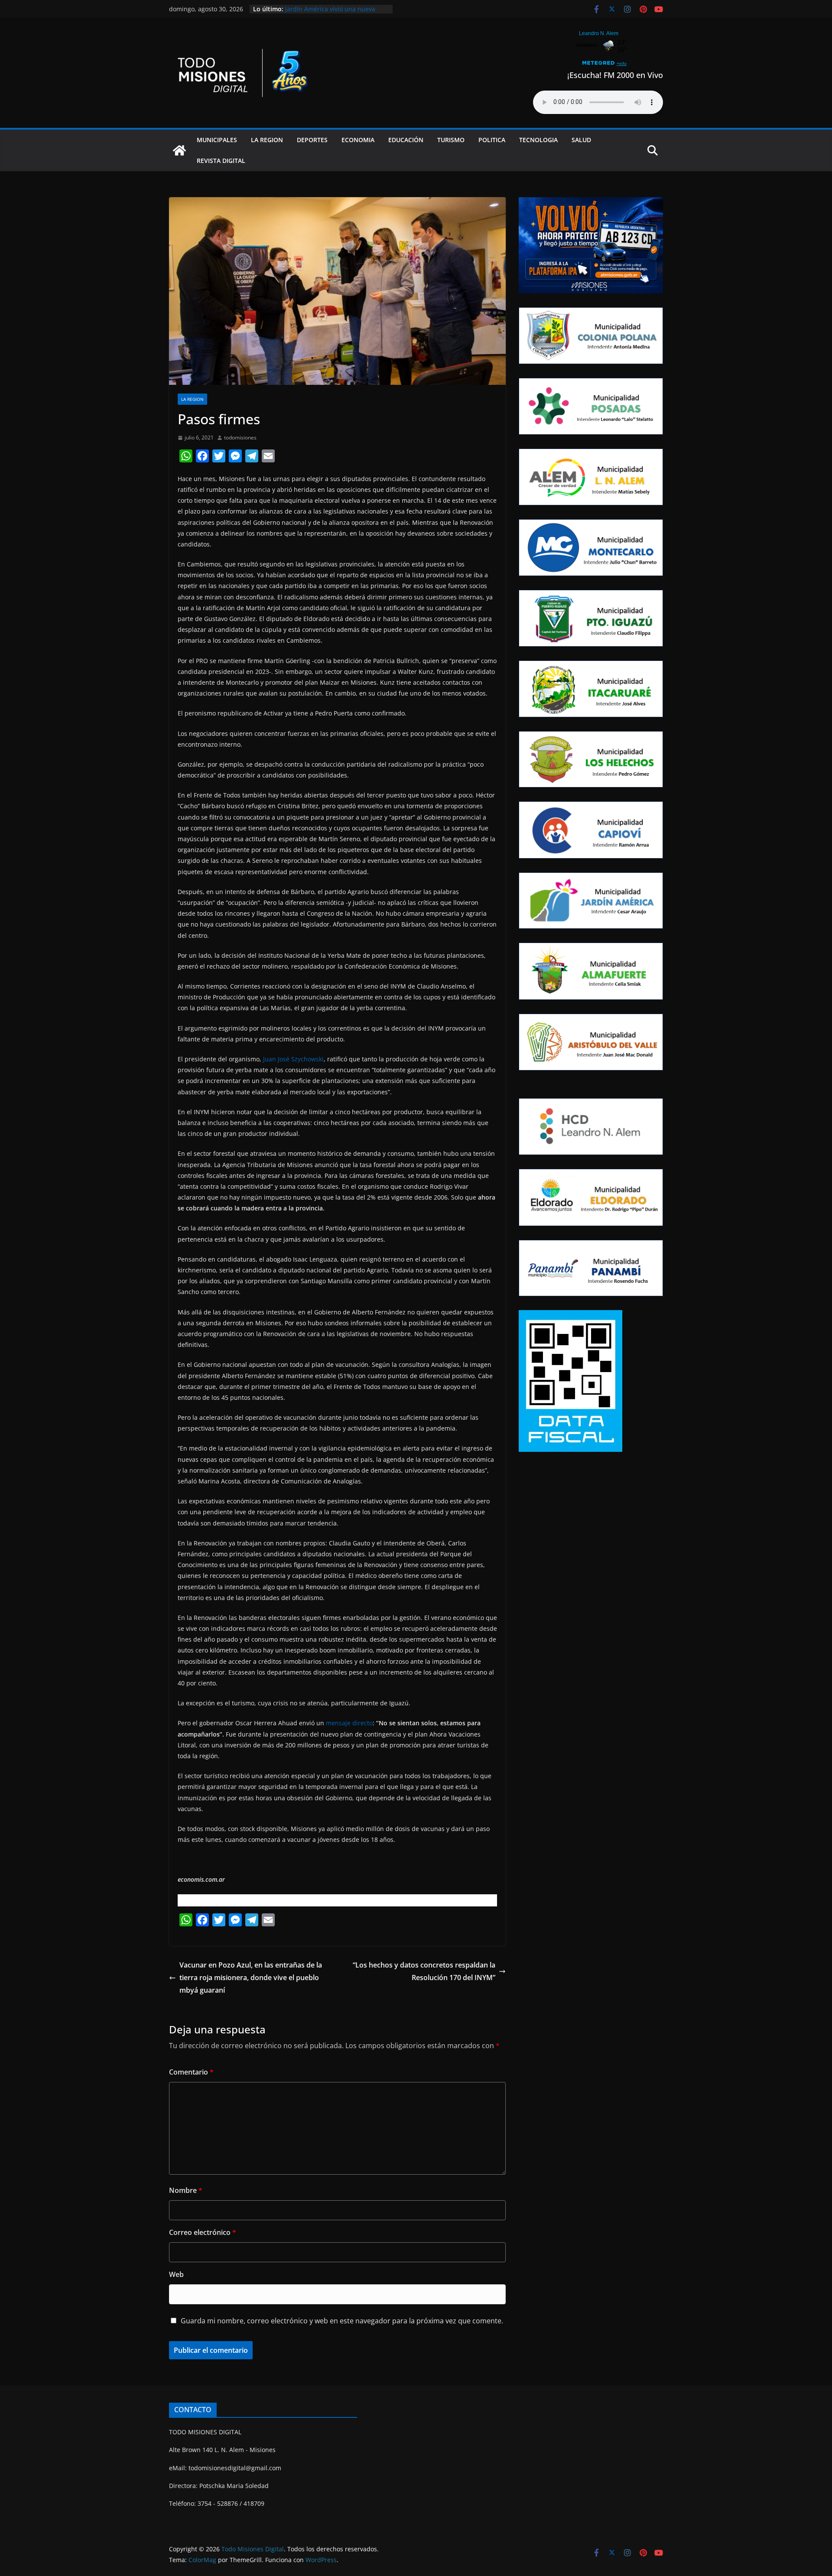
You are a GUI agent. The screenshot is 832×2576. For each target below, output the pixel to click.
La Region (267, 140)
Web (176, 2274)
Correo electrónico (203, 2232)
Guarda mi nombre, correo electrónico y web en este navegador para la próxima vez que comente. (342, 2321)
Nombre (186, 2190)
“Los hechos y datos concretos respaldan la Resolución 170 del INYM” (424, 1971)
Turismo (451, 140)
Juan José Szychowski (293, 1059)
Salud (581, 140)
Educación (406, 140)
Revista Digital (221, 161)
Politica (492, 140)
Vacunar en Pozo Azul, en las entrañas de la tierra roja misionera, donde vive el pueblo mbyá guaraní (251, 1978)
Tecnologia (538, 140)
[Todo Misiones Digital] (179, 150)
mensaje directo (349, 1723)
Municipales (217, 140)
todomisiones (240, 437)
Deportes (312, 140)
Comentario (191, 2072)
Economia (358, 140)
